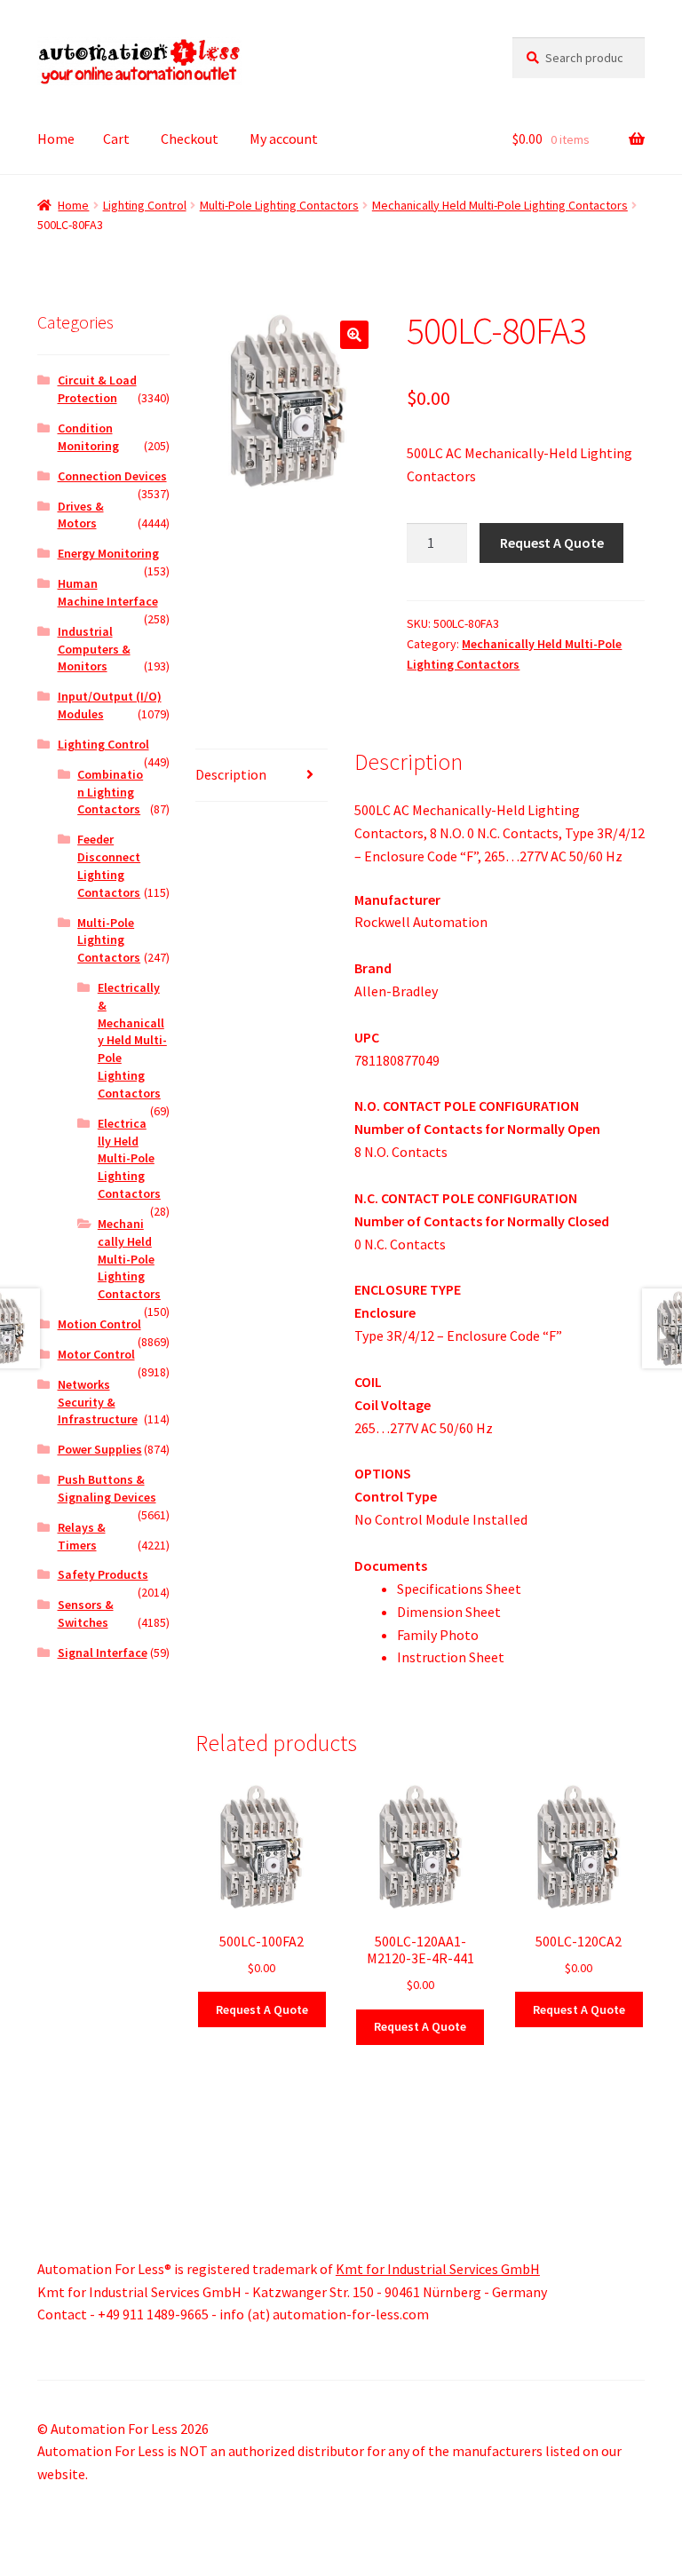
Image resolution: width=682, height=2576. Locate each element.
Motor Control (96, 1354)
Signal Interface (103, 1653)
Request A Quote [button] (262, 2009)
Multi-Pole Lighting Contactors (279, 205)
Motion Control (99, 1324)
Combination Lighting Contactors (110, 792)
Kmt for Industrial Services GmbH (438, 2269)
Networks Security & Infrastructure (98, 1402)
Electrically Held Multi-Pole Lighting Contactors (129, 1158)
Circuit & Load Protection (97, 389)
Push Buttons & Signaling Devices (107, 1488)
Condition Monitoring (88, 437)
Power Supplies (100, 1449)
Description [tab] (231, 774)
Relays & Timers (82, 1536)
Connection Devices (112, 476)
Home (56, 139)
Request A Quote (552, 543)
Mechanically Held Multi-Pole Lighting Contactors (500, 205)
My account (284, 139)
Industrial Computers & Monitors (94, 649)
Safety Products (103, 1574)
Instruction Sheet (451, 1657)
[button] (354, 335)
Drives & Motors (81, 515)
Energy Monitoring (108, 553)
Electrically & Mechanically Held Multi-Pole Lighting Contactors (132, 1040)
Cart (116, 139)
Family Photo (438, 1635)
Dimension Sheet (449, 1612)
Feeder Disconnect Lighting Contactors (109, 865)
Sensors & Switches (86, 1613)
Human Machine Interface (108, 592)
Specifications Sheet (459, 1589)
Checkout (190, 139)
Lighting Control (145, 205)
